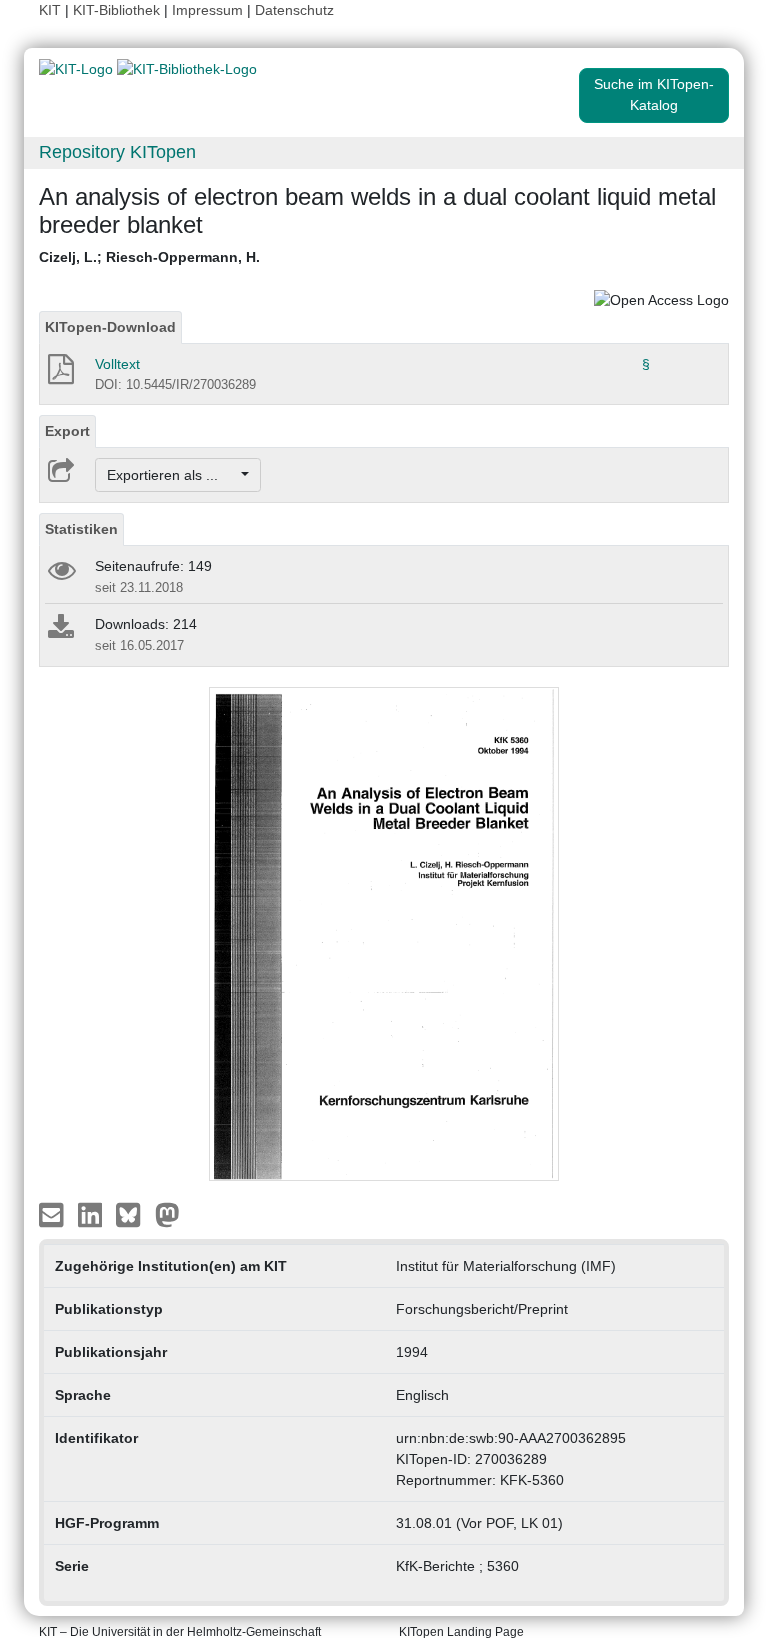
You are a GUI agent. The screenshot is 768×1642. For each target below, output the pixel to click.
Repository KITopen (117, 152)
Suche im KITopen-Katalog (654, 94)
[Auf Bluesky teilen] (133, 1214)
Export (67, 431)
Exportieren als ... (172, 475)
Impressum (207, 10)
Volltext (117, 364)
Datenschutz (294, 10)
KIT (50, 10)
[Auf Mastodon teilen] (167, 1214)
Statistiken (81, 529)
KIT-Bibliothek (118, 10)
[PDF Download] (59, 375)
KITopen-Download (110, 327)
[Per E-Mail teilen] (53, 1214)
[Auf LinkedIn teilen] (92, 1214)
